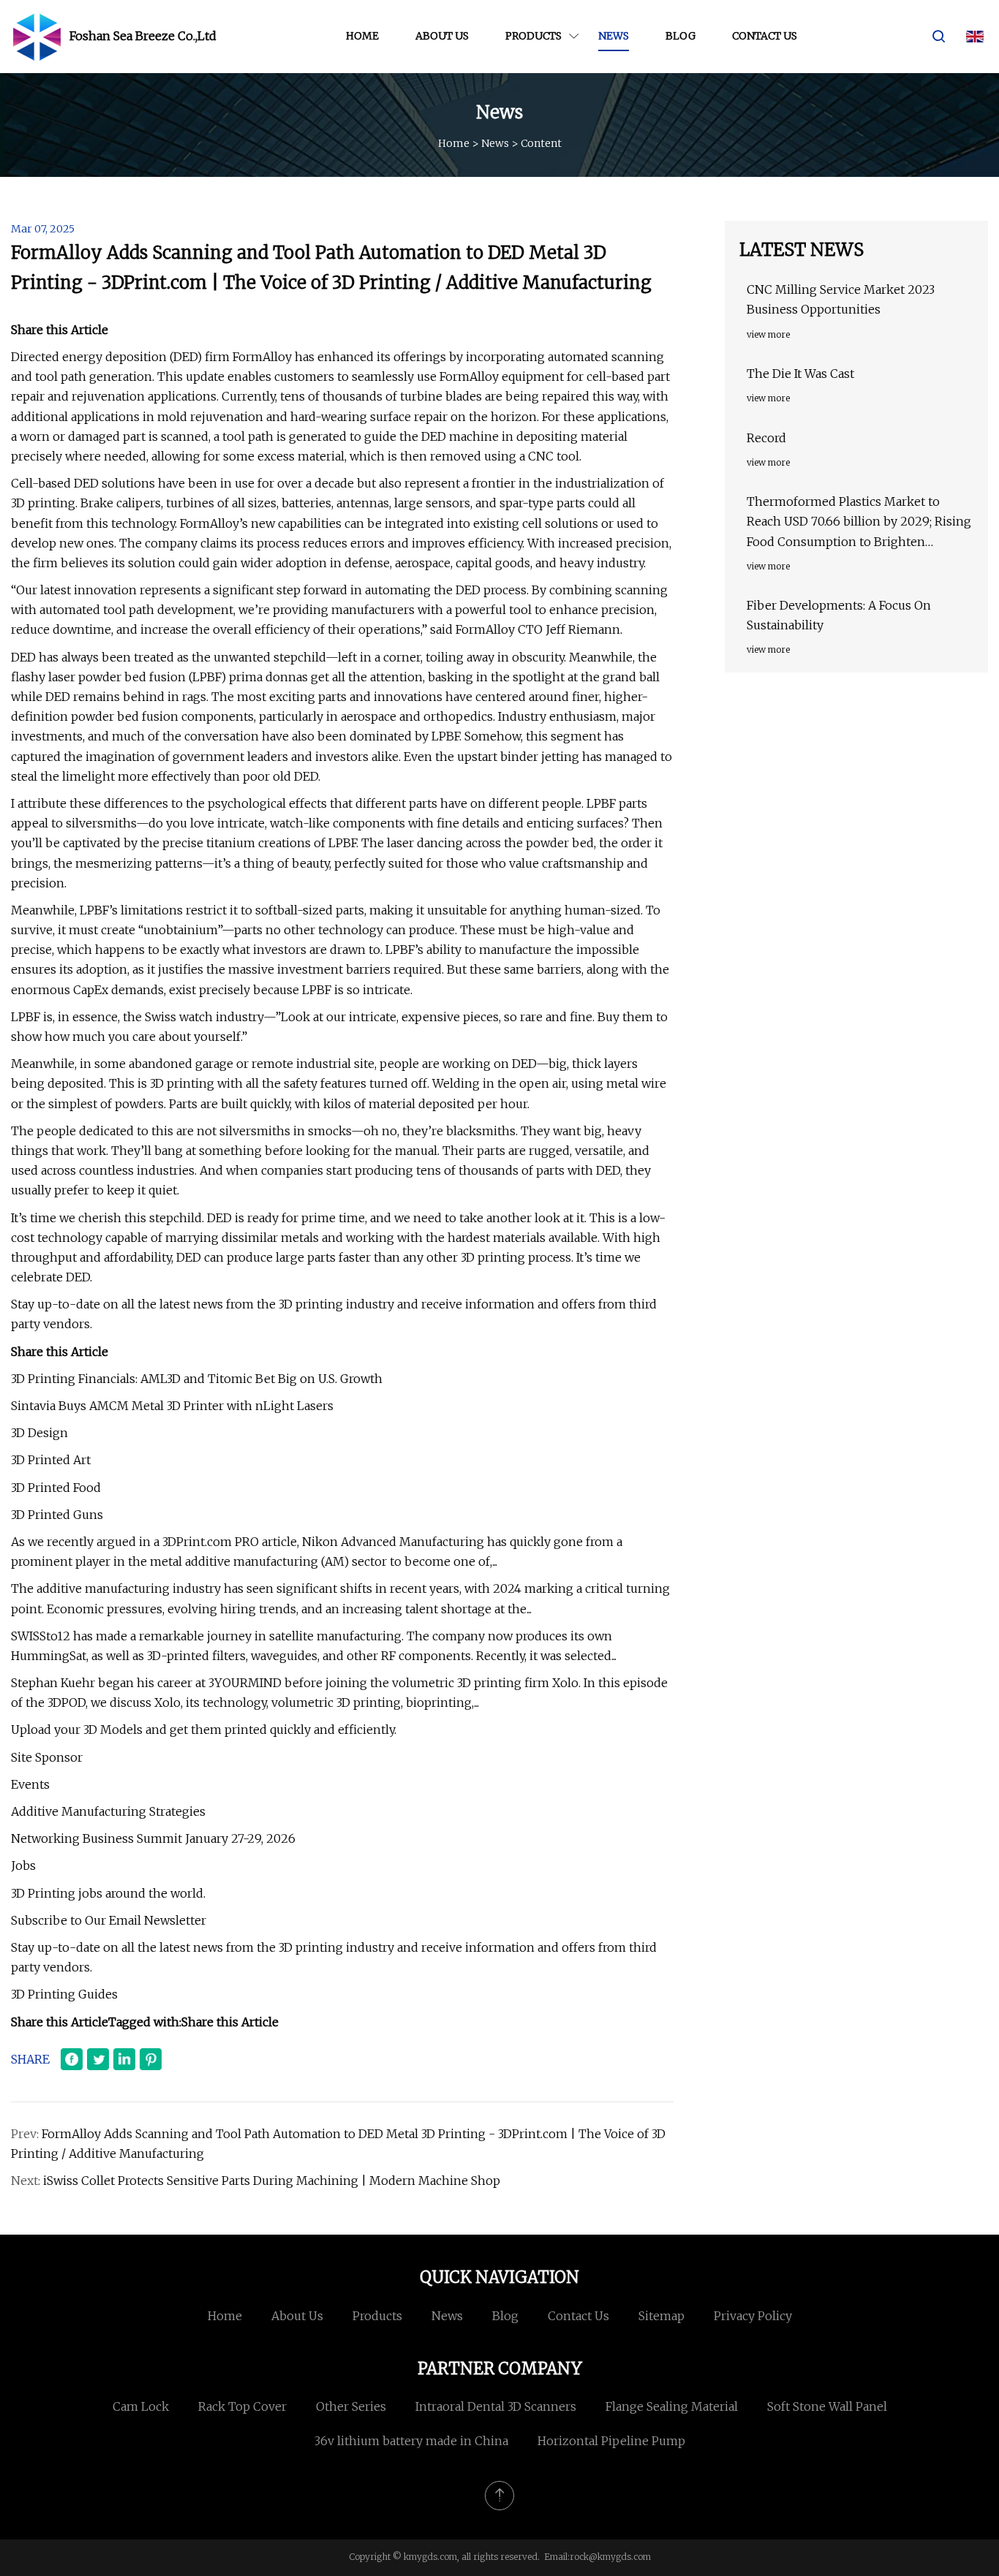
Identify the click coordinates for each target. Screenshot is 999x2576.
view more (768, 334)
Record (766, 438)
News (614, 36)
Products (534, 36)
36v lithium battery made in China (411, 2441)
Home (362, 36)
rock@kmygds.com (610, 2557)
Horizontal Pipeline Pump (611, 2441)
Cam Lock (141, 2406)
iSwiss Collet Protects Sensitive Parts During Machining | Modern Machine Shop (272, 2181)
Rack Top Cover (242, 2406)
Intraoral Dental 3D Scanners (496, 2406)
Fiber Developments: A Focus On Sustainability (839, 615)
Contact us (765, 36)
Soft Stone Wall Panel (827, 2406)
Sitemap (661, 2316)
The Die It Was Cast (800, 374)
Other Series (351, 2406)
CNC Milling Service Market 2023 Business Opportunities (841, 299)
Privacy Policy (753, 2316)
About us (442, 36)
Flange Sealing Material (672, 2406)
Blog (681, 36)
